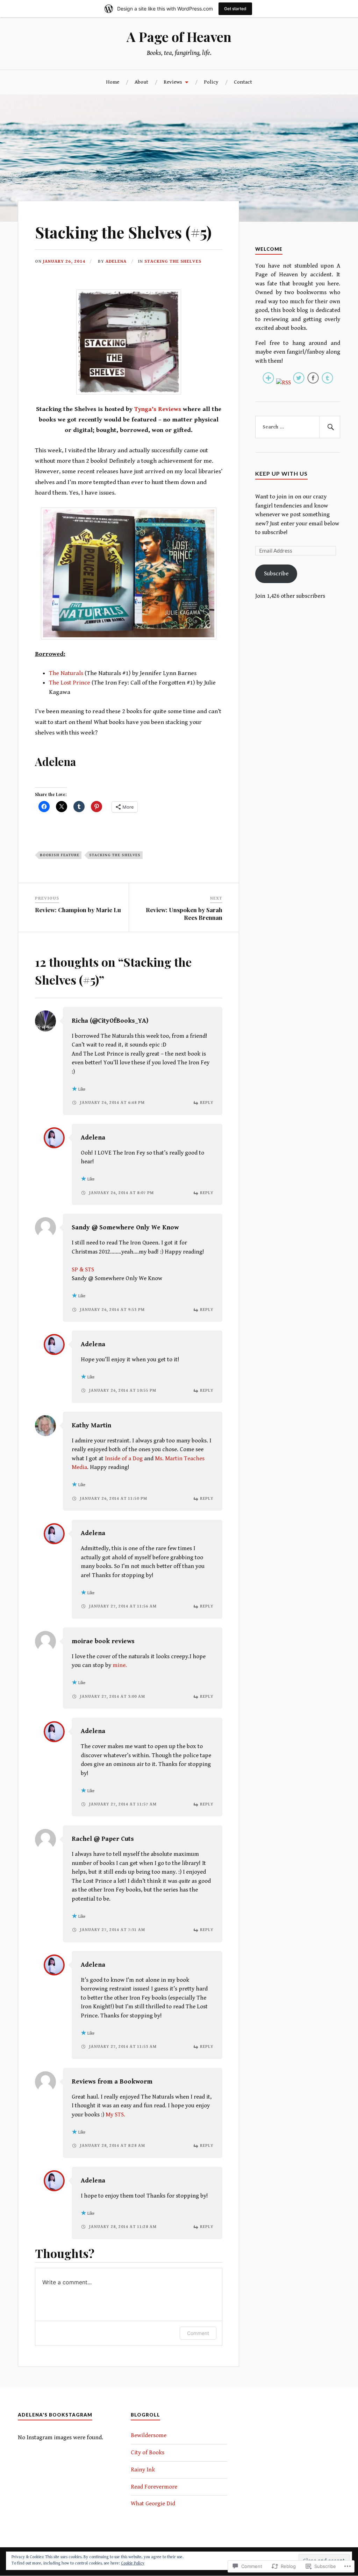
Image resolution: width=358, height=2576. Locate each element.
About (141, 82)
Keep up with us (281, 473)
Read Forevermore (154, 2487)
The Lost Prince (70, 683)
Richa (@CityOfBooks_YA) (110, 1021)
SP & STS (83, 1270)
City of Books (148, 2453)
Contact (243, 82)
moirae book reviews (103, 1641)
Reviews (173, 82)
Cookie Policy (133, 2563)
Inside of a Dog (124, 1459)
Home (113, 82)
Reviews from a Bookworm (112, 2082)
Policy (211, 82)
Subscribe (276, 574)
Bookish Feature (60, 855)
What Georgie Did (153, 2504)
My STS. (115, 2115)
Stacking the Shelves (173, 261)
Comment (198, 2333)
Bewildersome (149, 2435)
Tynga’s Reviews (158, 409)
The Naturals (66, 673)
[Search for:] (298, 427)
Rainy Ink (143, 2470)
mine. (120, 1665)
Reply (207, 1103)
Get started (235, 9)
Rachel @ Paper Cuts (103, 1839)
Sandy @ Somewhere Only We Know (125, 1227)
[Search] (330, 427)
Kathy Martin (91, 1425)
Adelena (116, 261)
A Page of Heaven (179, 37)
